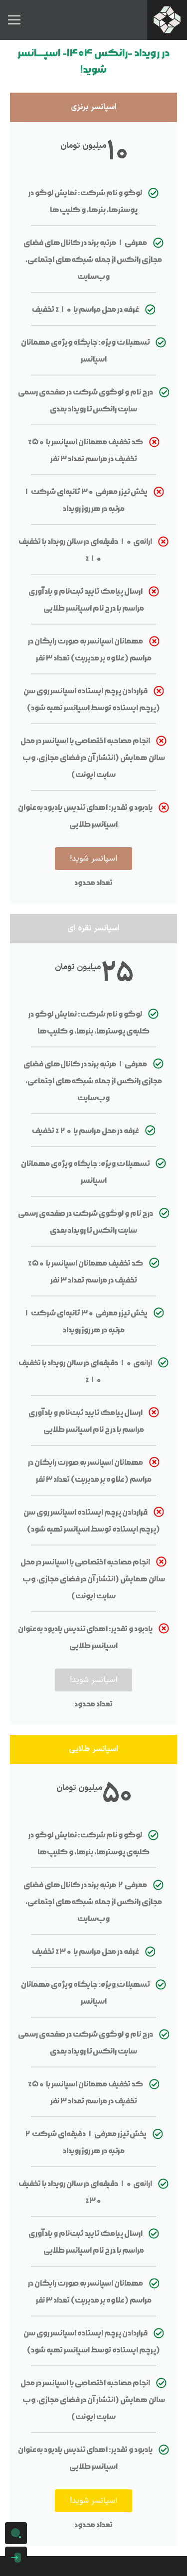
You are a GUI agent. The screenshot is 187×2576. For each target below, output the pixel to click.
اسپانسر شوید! (93, 859)
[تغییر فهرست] (14, 20)
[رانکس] (167, 20)
